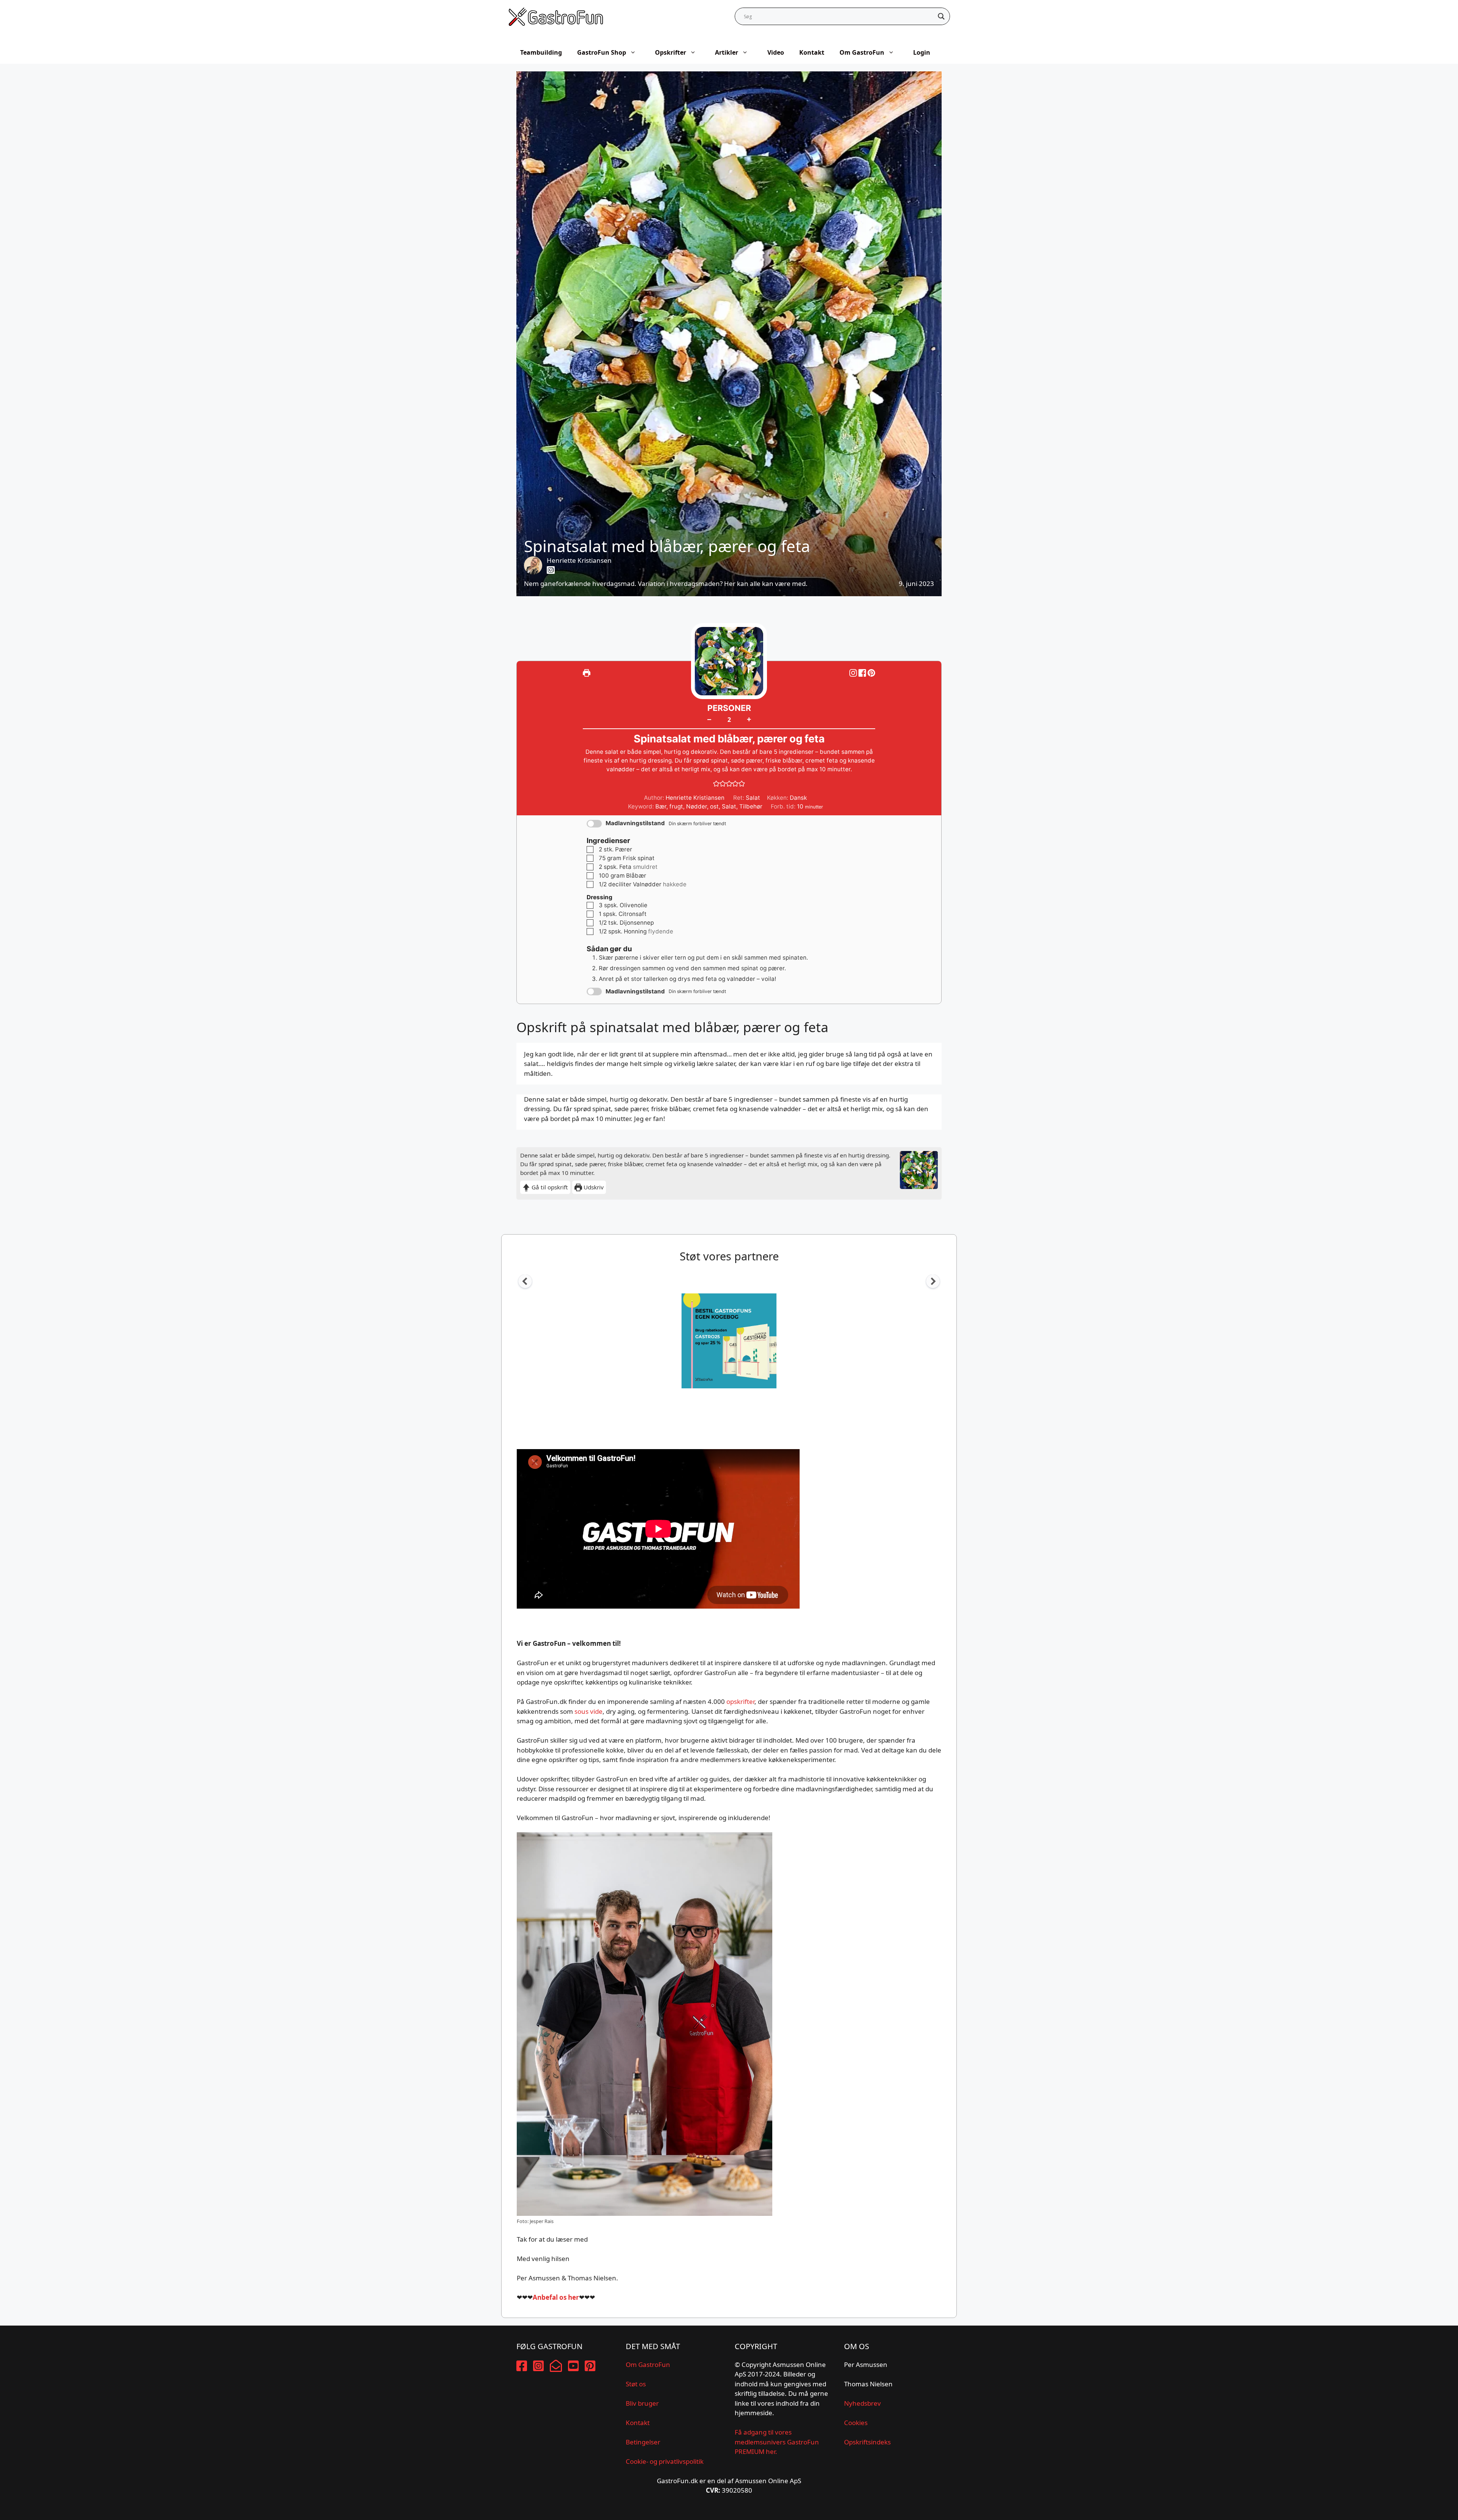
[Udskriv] (587, 673)
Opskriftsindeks (867, 2442)
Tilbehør (751, 806)
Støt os (636, 2384)
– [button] (709, 719)
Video (776, 52)
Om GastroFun (862, 52)
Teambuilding (541, 52)
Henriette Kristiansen (579, 560)
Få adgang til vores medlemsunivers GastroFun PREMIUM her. (777, 2442)
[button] (871, 673)
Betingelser (643, 2442)
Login (922, 52)
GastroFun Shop (602, 52)
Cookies (856, 2423)
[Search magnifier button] (941, 16)
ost (714, 806)
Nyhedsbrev (862, 2403)
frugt (676, 806)
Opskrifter (671, 52)
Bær (661, 806)
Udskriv (593, 1187)
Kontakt (812, 52)
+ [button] (749, 719)
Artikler (727, 52)
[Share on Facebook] (863, 673)
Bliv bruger (642, 2403)
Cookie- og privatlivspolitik (665, 2461)
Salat (729, 806)
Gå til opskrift (549, 1187)
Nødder (697, 806)
